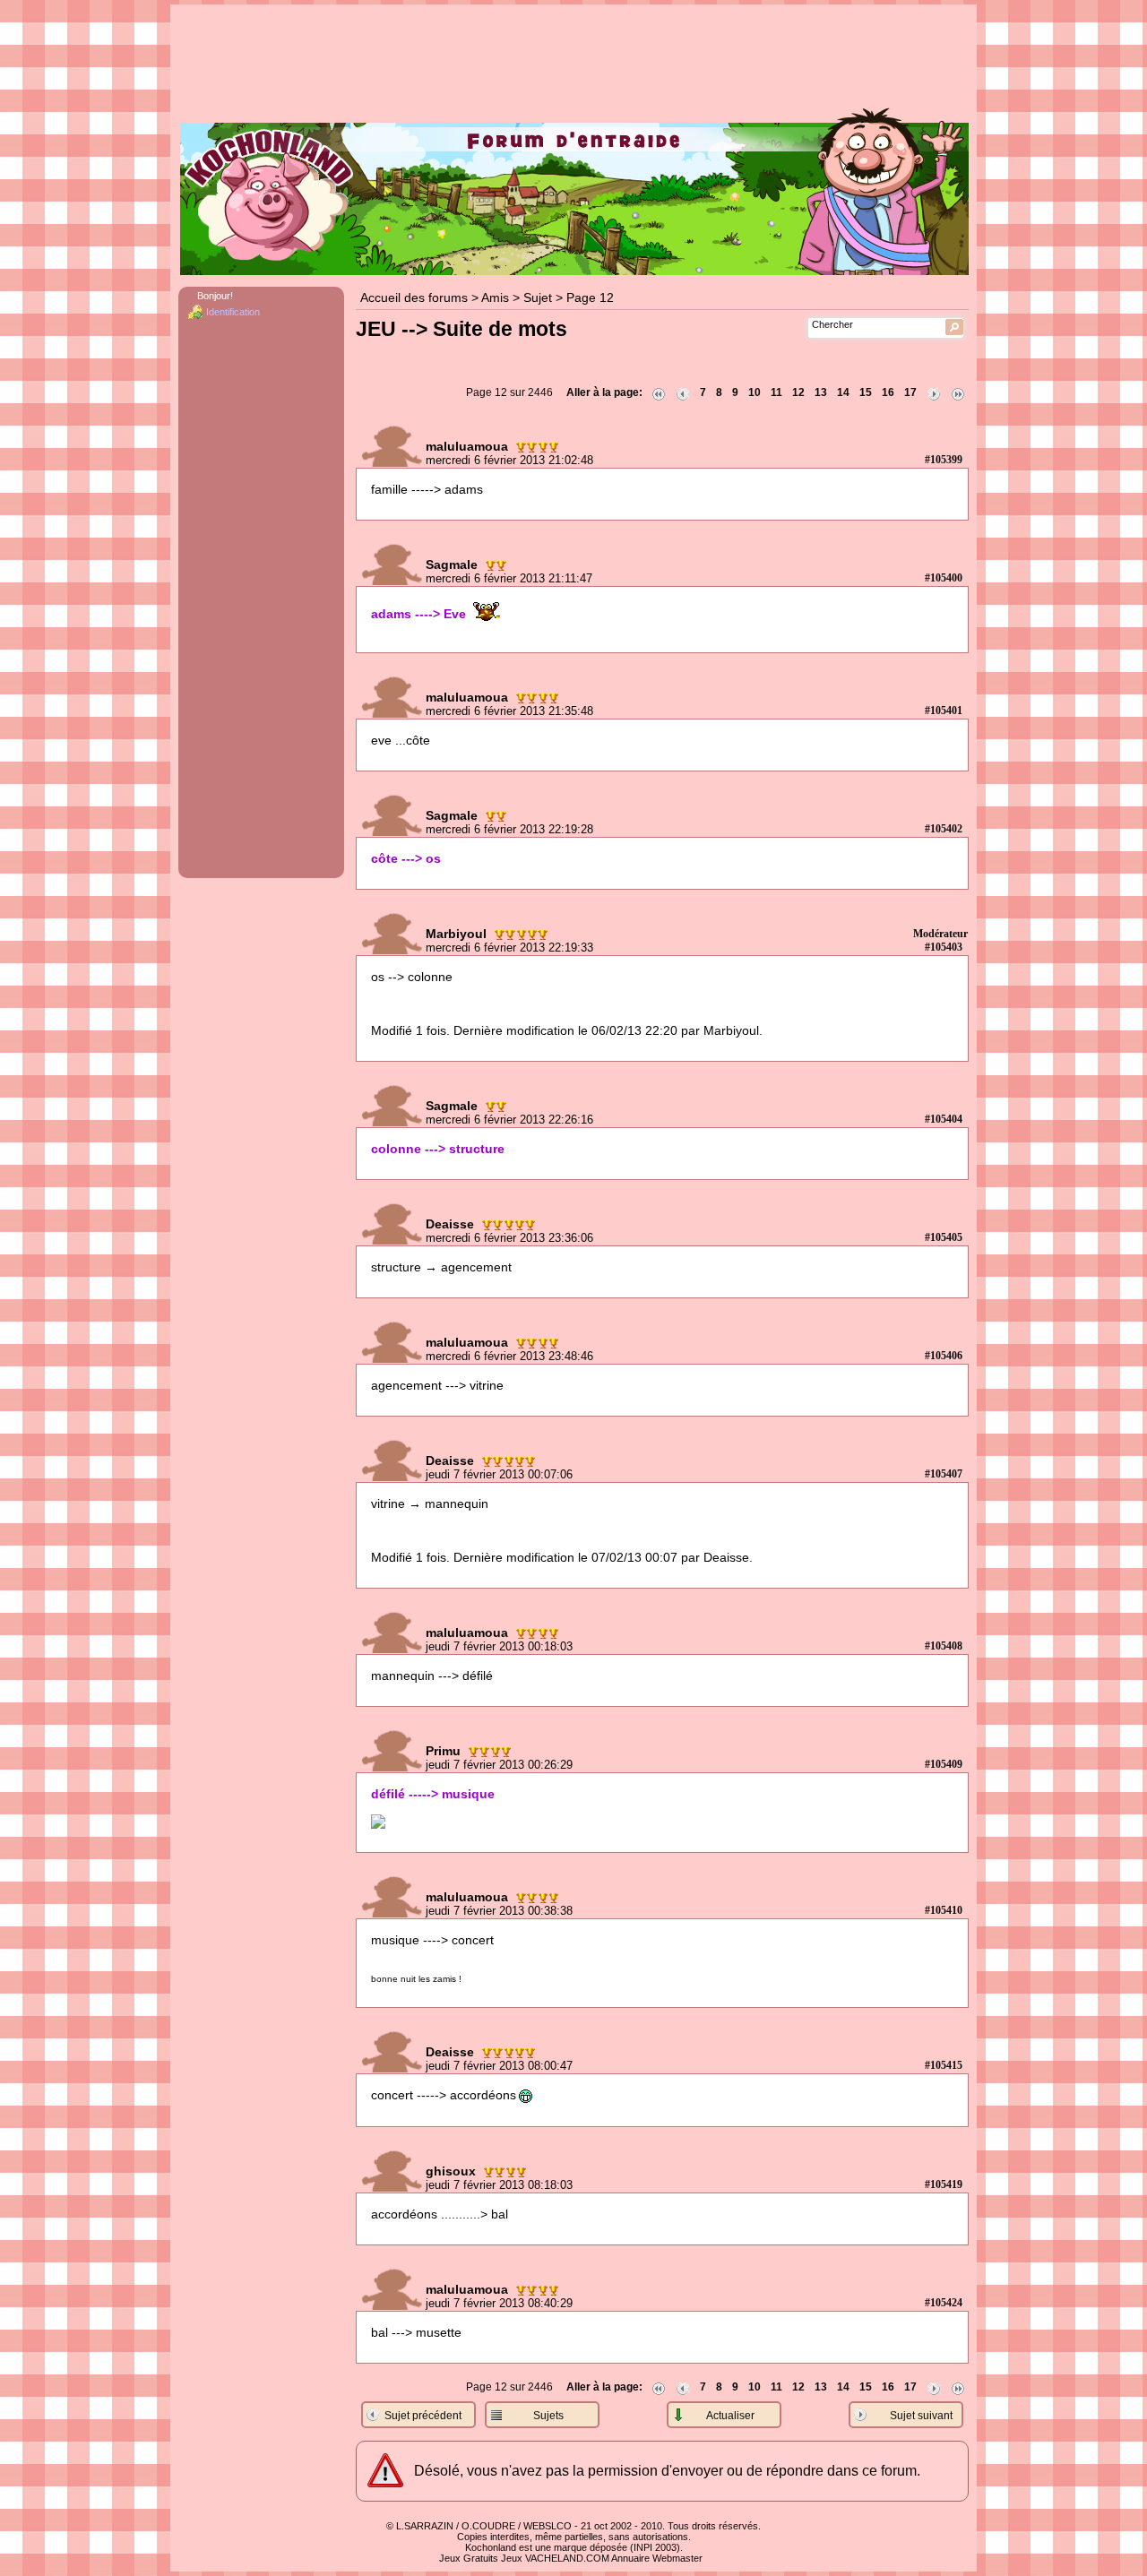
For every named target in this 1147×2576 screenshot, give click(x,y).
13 (821, 392)
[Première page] (659, 393)
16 (888, 392)
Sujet (538, 298)
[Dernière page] (958, 393)
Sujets (548, 2416)
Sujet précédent (423, 2416)
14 (843, 392)
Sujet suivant (921, 2416)
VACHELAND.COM (567, 2558)
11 (776, 392)
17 (910, 392)
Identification (233, 312)
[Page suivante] (934, 393)
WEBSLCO (548, 2526)
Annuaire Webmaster (657, 2558)
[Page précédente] (683, 393)
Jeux (512, 2558)
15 (866, 392)
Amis (495, 298)
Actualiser (730, 2416)
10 (755, 392)
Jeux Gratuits (469, 2558)
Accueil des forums (414, 298)
